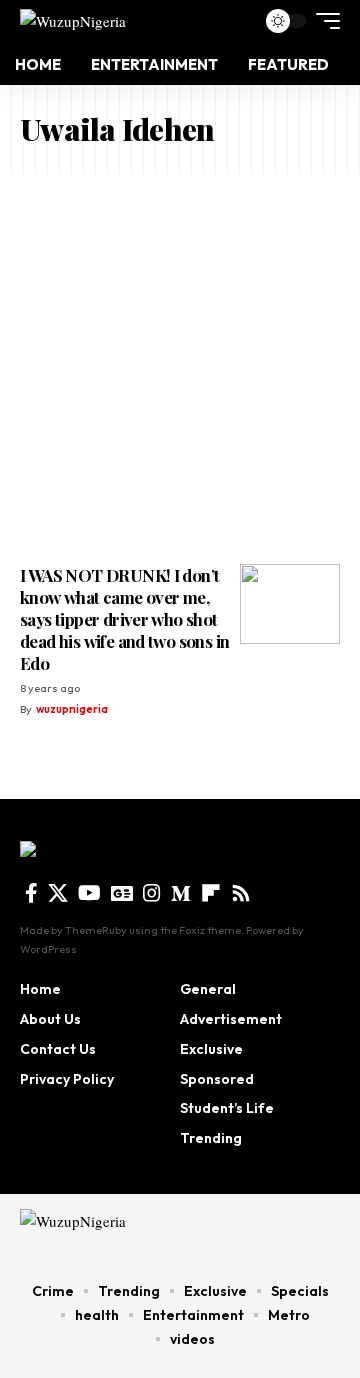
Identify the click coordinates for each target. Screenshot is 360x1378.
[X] (58, 893)
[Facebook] (31, 893)
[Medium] (181, 893)
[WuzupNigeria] (73, 20)
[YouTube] (89, 893)
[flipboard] (211, 893)
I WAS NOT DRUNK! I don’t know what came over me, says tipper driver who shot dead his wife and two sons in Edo (124, 619)
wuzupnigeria (72, 709)
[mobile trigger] (323, 21)
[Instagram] (152, 893)
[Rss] (241, 893)
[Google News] (122, 893)
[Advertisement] (180, 364)
